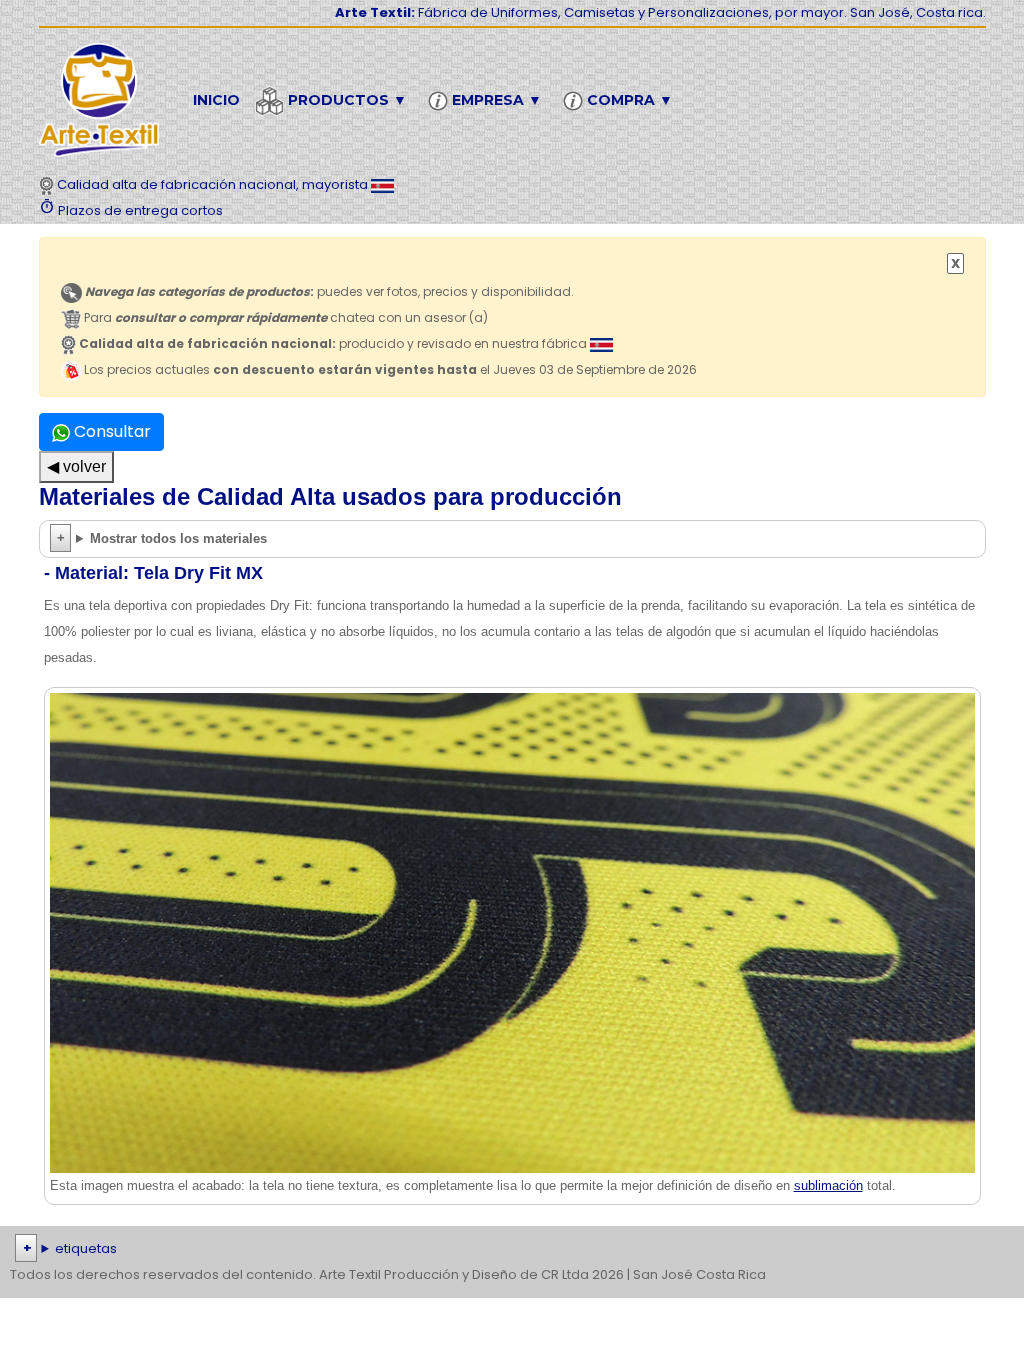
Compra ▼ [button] (628, 100)
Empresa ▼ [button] (495, 100)
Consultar (110, 431)
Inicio (216, 100)
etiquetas (86, 1248)
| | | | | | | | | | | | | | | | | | (508, 1250)
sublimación (828, 1185)
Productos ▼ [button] (345, 100)
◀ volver (76, 466)
